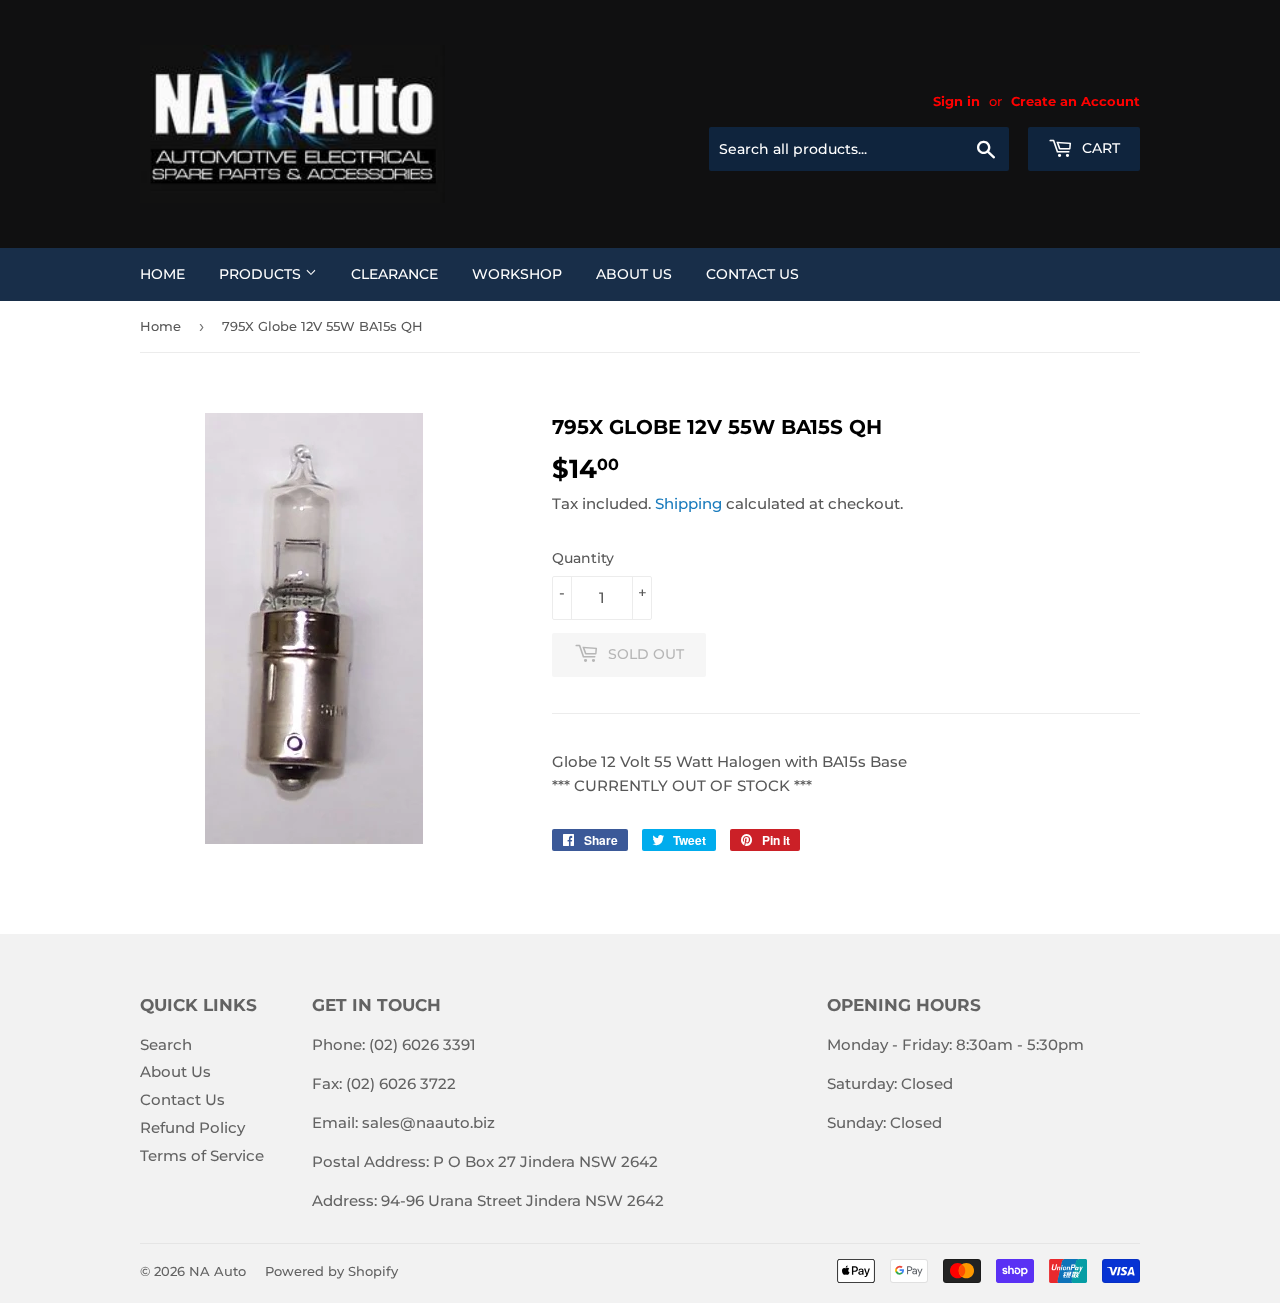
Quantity (583, 558)
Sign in (956, 101)
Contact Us (752, 274)
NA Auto (217, 1271)
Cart (1099, 148)
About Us (634, 274)
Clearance (394, 274)
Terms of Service (202, 1155)
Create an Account (1075, 101)
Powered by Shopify (331, 1271)
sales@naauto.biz (428, 1122)
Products (262, 274)
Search (166, 1044)
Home (162, 274)
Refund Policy (192, 1127)
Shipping (688, 503)
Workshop (517, 274)
